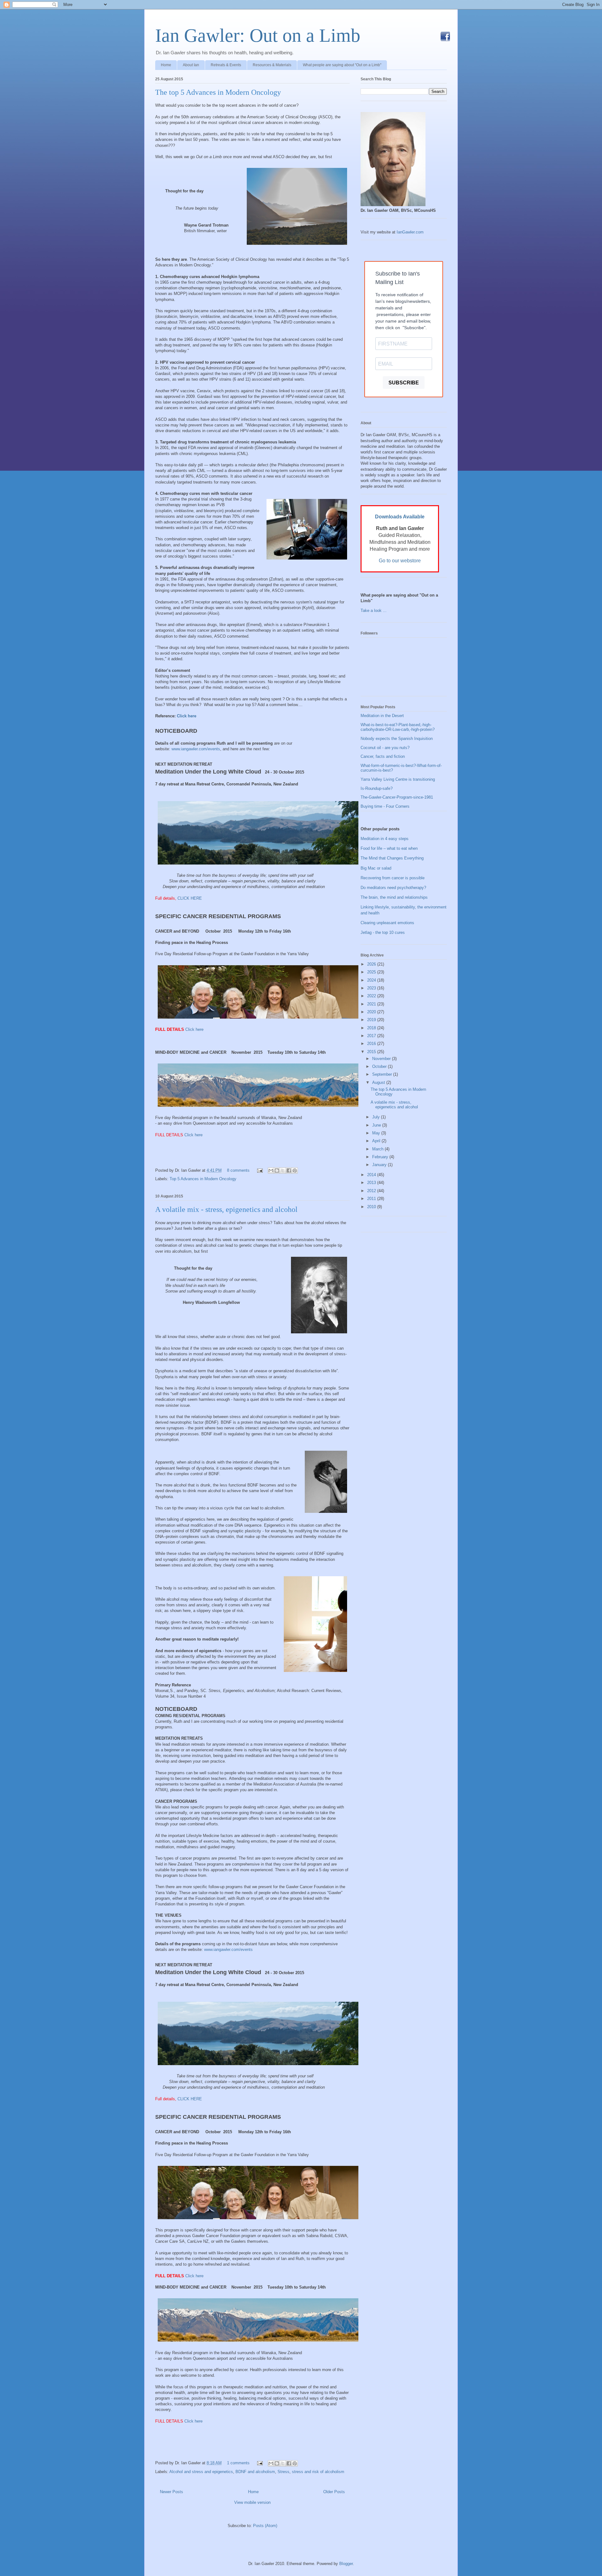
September (383, 1074)
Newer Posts (172, 2492)
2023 (372, 988)
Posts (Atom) (265, 2526)
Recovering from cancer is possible (393, 878)
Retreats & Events (226, 65)
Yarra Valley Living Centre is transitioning (398, 779)
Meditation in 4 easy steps (385, 839)
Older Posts (334, 2492)
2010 (372, 1207)
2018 (372, 1028)
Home (166, 65)
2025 (372, 972)
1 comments (238, 2463)
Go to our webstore (400, 561)
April (377, 1141)
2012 (372, 1191)
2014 (372, 1175)
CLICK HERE (190, 898)
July (377, 1117)
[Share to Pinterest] (295, 1170)
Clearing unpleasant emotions (387, 923)
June (377, 1125)
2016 (372, 1044)
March (378, 1149)
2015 (372, 1052)
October (380, 1066)
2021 (372, 1004)
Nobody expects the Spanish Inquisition (397, 739)
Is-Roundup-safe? (377, 788)
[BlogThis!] (277, 1170)
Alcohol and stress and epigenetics (201, 2472)
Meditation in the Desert (382, 716)
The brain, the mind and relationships (394, 897)
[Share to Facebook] (289, 1170)
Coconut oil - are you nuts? (385, 748)
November (382, 1059)
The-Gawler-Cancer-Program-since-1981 (397, 797)
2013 (372, 1183)
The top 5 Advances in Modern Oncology (218, 92)
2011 (372, 1199)
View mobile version (252, 2502)
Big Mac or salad (376, 868)
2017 (372, 1036)
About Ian (191, 65)
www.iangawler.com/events (196, 749)
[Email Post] (259, 1170)
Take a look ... (374, 611)
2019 (372, 1020)
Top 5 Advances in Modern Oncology (203, 1179)
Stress (283, 2472)
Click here (187, 716)
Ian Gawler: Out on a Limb (258, 35)
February (381, 1157)
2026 (372, 964)
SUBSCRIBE (404, 383)
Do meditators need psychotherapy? (393, 888)
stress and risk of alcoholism (318, 2472)
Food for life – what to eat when (389, 848)
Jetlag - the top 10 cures (383, 932)
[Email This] (271, 1170)
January (380, 1165)
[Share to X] (283, 1170)
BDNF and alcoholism (255, 2472)
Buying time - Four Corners (385, 806)
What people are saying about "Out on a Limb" (342, 65)
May (377, 1133)
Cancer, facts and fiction (383, 756)
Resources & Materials (272, 65)
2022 (372, 996)
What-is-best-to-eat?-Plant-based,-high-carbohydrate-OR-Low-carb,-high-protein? (398, 727)
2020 (372, 1012)
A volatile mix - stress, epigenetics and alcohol (226, 1209)
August (379, 1082)
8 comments (238, 1170)
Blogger (346, 2564)
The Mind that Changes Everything (392, 858)
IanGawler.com (410, 232)
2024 (372, 980)
